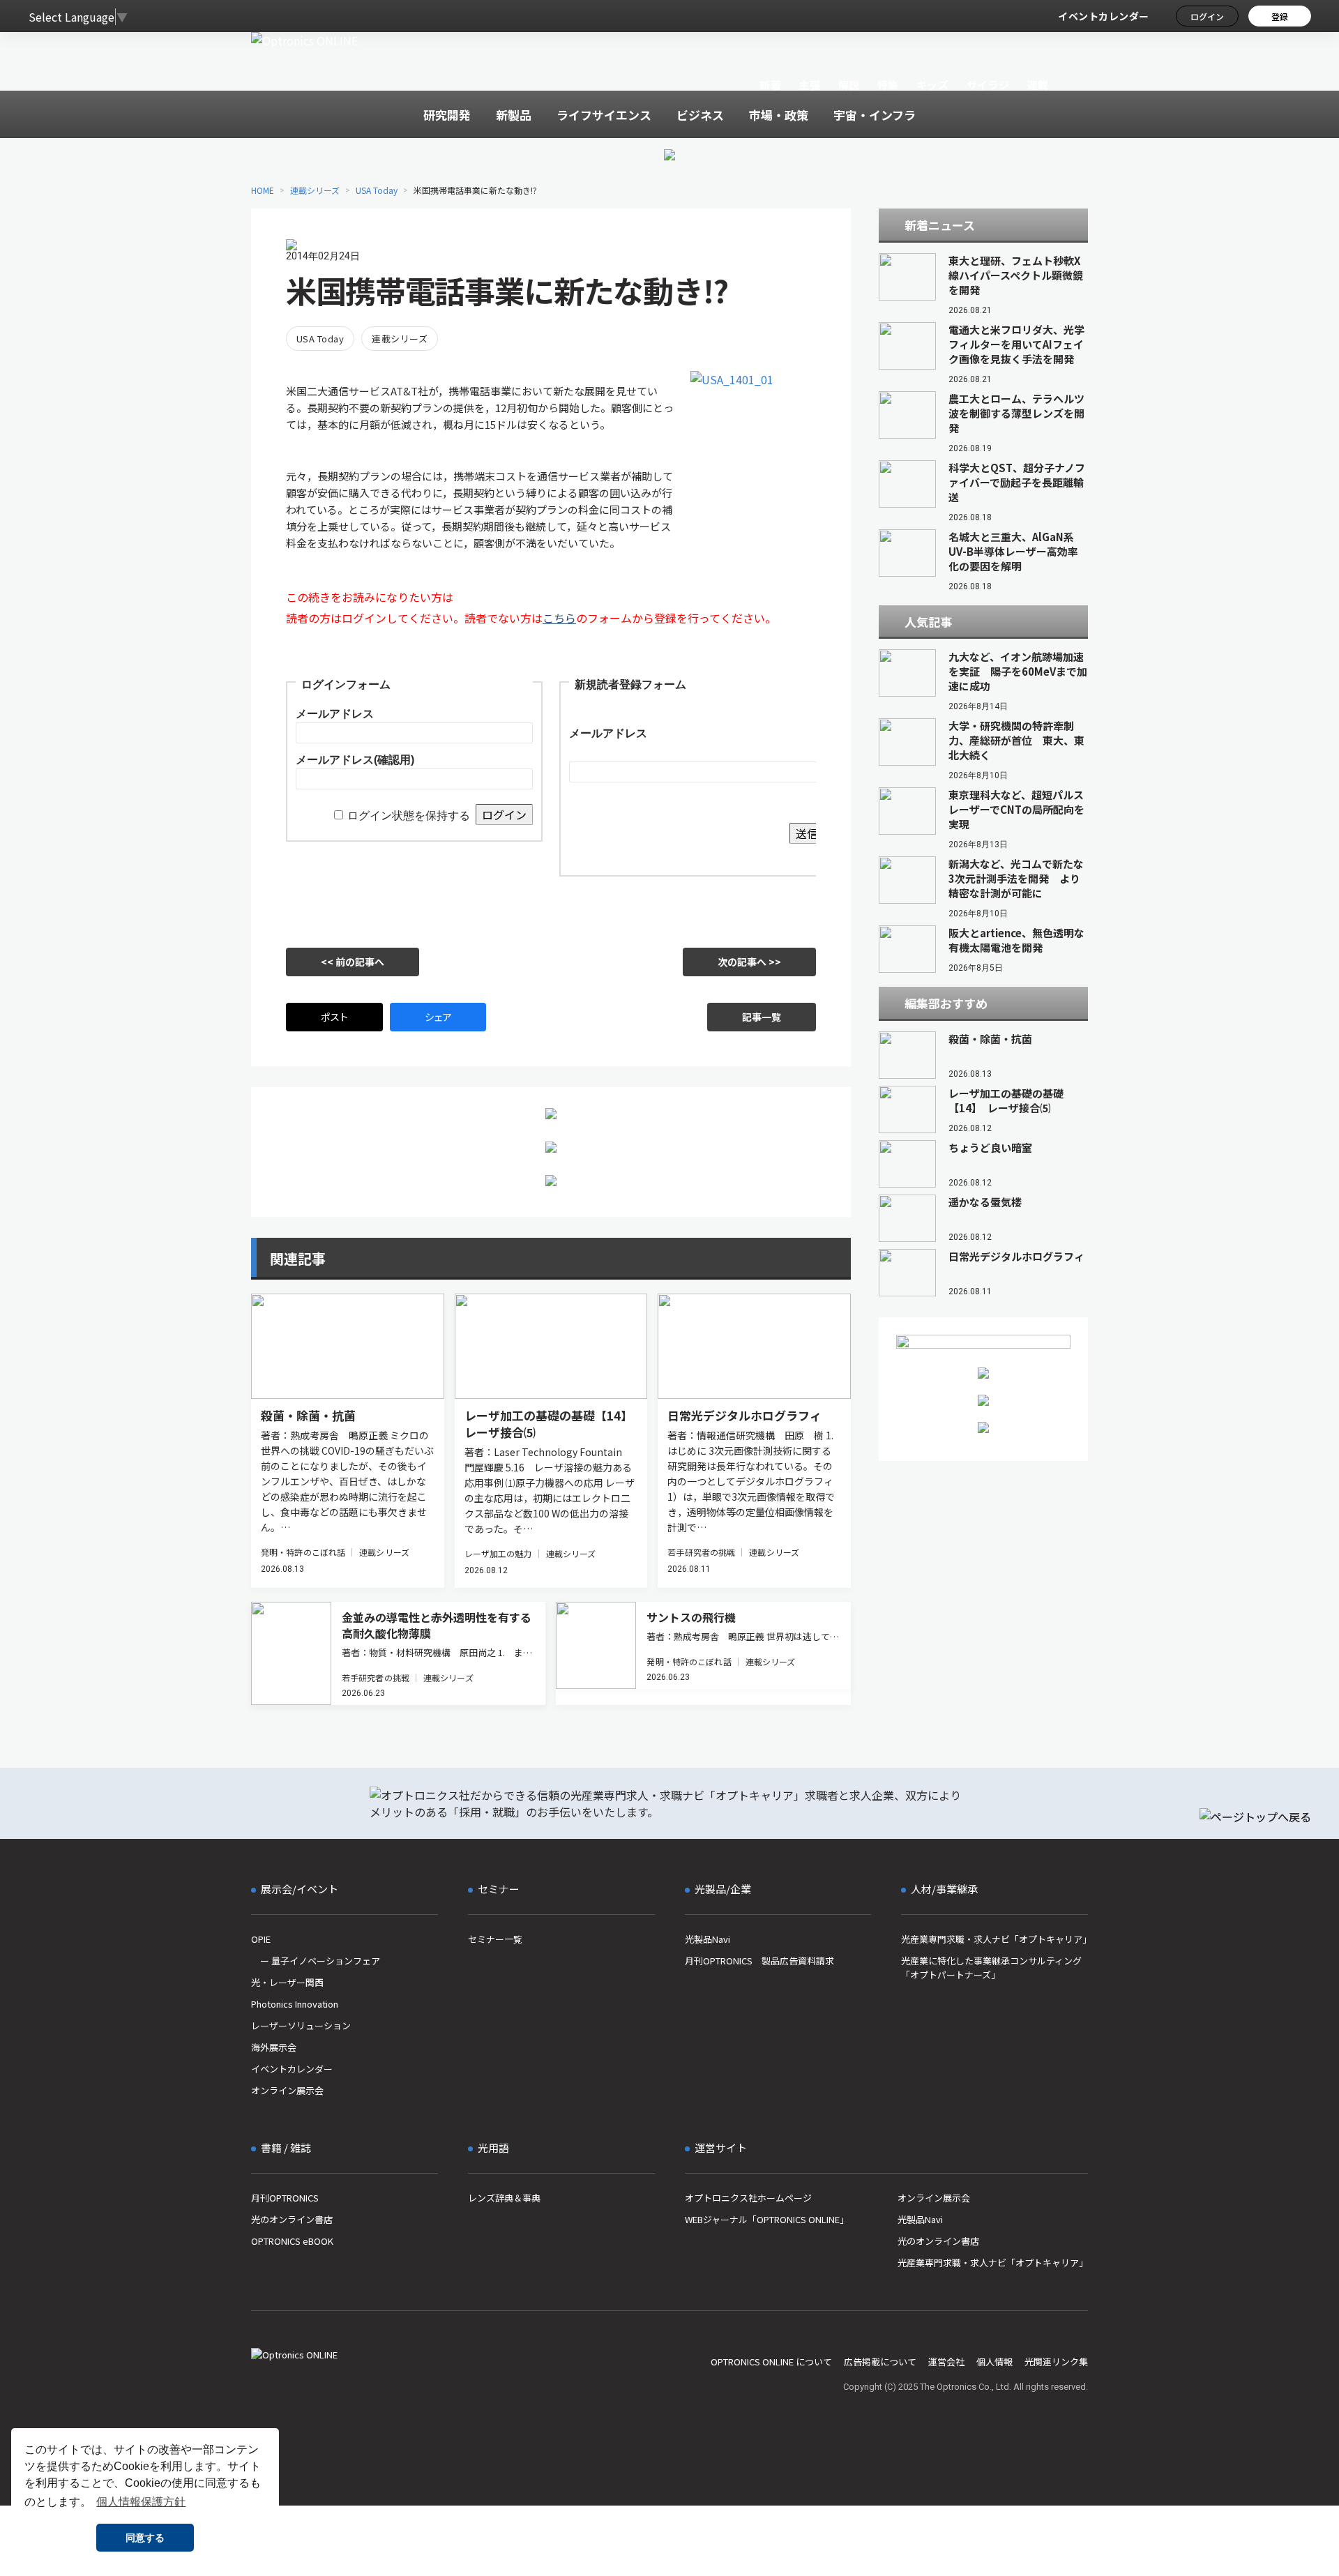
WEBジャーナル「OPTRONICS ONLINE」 (767, 2219)
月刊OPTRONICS (285, 2198)
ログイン (1207, 16)
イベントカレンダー (1104, 16)
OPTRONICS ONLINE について (771, 2362)
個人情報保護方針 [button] (141, 2502)
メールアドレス (335, 714)
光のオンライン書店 (292, 2219)
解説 (849, 85)
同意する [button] (145, 2538)
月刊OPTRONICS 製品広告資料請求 (759, 1961)
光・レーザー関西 (287, 1982)
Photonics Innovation (295, 2004)
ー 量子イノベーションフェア (316, 1961)
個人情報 (994, 2362)
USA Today (377, 190)
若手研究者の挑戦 (701, 1552)
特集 (888, 85)
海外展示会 (274, 2047)
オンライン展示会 (287, 2090)
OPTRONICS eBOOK (292, 2241)
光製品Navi (708, 1939)
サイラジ (988, 85)
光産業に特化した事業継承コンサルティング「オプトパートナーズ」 (991, 1968)
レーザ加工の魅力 (498, 1553)
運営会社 (946, 2362)
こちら (559, 618)
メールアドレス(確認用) (355, 760)
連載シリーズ (315, 190)
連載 (1038, 85)
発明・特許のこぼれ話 (303, 1552)
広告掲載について (880, 2362)
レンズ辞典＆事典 (504, 2198)
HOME (263, 190)
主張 (809, 85)
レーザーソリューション (301, 2025)
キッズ (933, 85)
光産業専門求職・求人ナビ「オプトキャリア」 (994, 1939)
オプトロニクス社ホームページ (748, 2198)
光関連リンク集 (1056, 2362)
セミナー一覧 (495, 1939)
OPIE (261, 1939)
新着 (770, 85)
